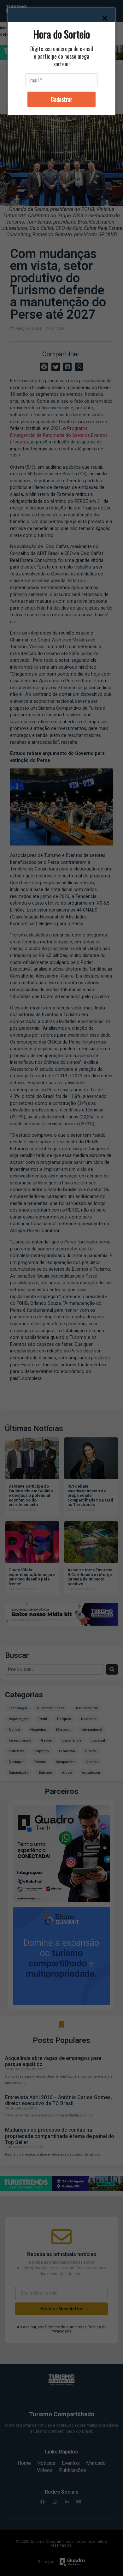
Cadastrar (61, 99)
